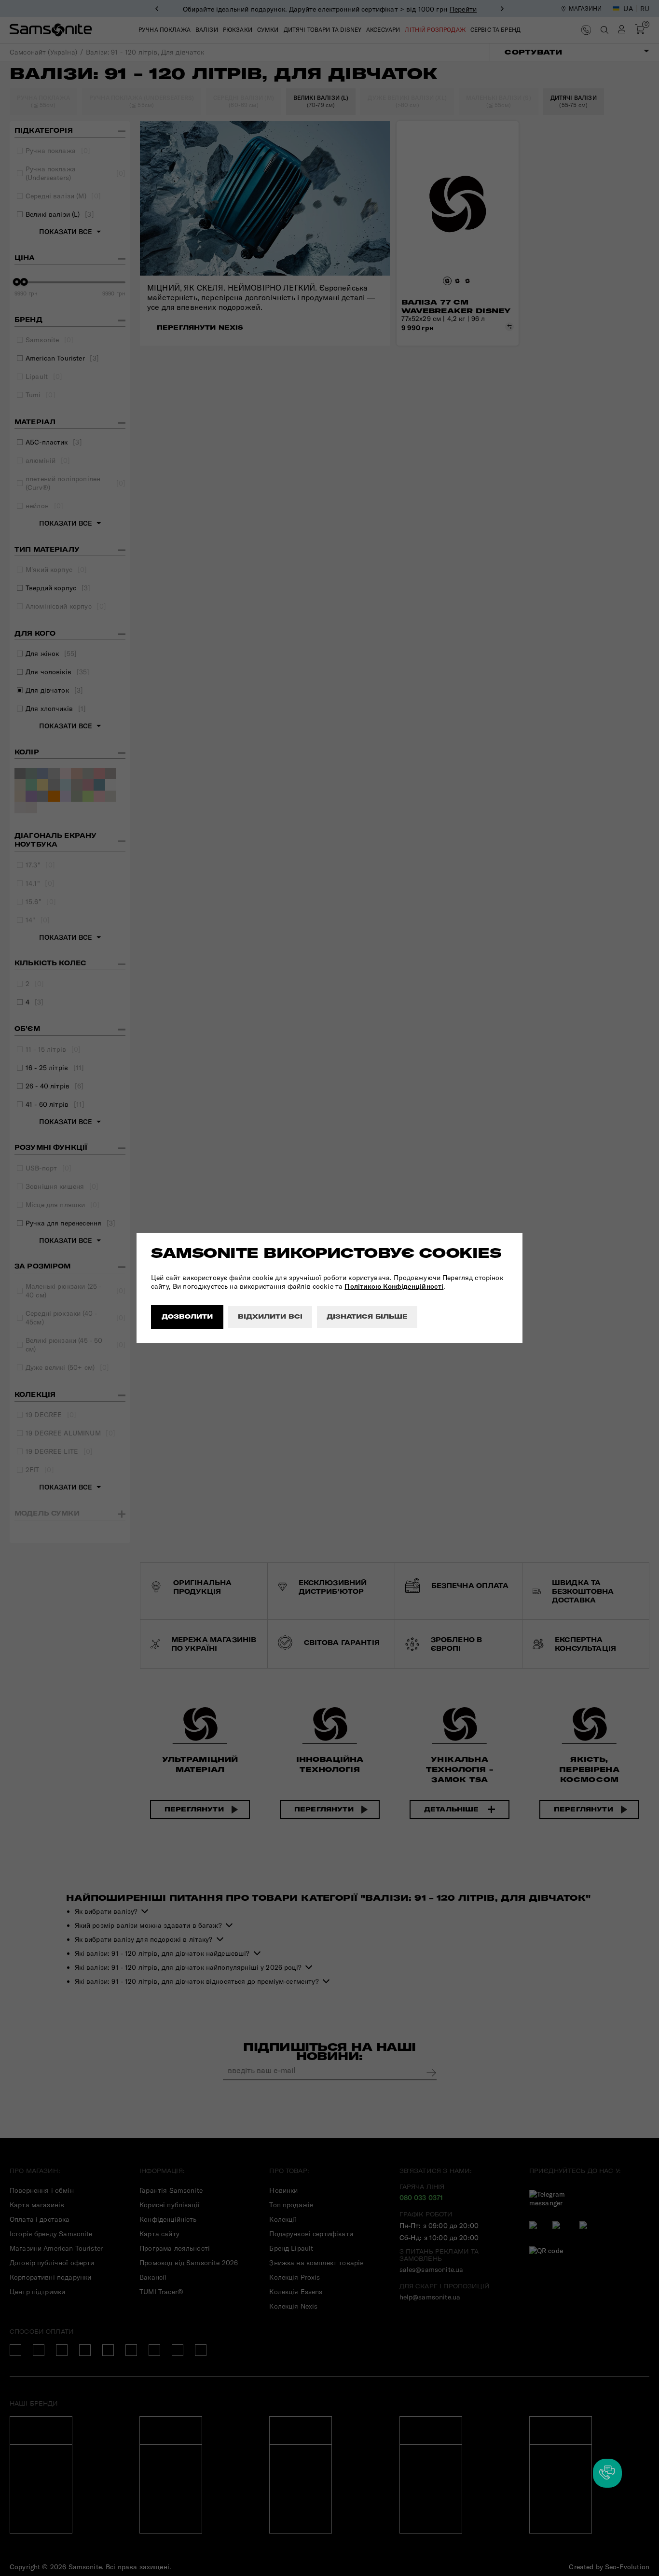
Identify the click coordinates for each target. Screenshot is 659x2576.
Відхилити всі (270, 1316)
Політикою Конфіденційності (394, 1286)
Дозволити (187, 1316)
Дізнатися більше (367, 1316)
